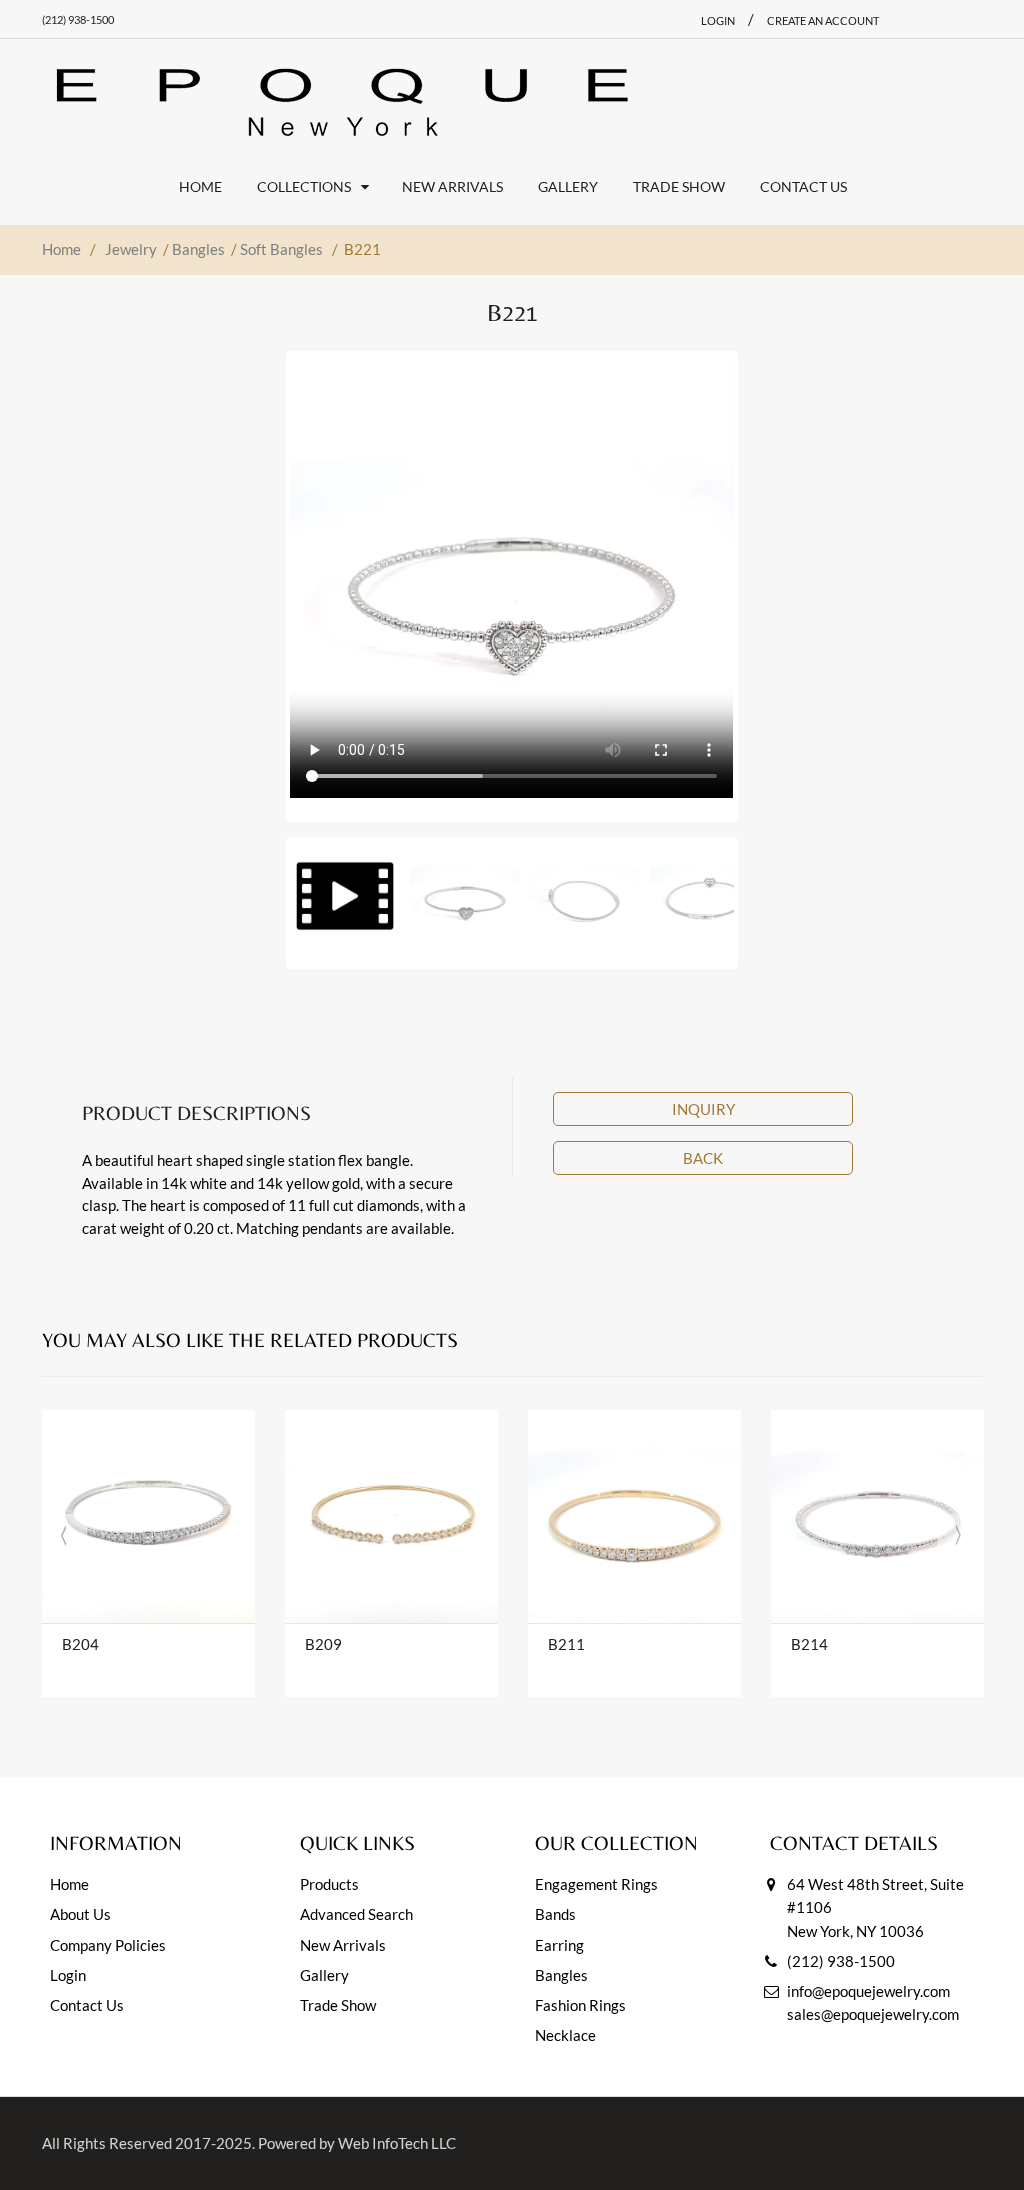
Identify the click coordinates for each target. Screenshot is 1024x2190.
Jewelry (131, 249)
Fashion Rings (580, 2005)
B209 (323, 1644)
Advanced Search (356, 1914)
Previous (252, 579)
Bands (555, 1914)
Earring (559, 1945)
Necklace (565, 2035)
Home (61, 249)
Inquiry (703, 1109)
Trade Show (338, 2005)
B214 (809, 1644)
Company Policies (108, 1945)
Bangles (198, 249)
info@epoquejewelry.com (868, 1991)
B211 (566, 1644)
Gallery (324, 1975)
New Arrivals (343, 1945)
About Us (80, 1914)
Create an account (823, 20)
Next (771, 579)
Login (68, 1975)
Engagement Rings (596, 1884)
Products (329, 1884)
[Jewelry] (342, 102)
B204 (80, 1644)
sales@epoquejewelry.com (873, 2014)
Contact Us (87, 2005)
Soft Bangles (281, 249)
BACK (703, 1158)
